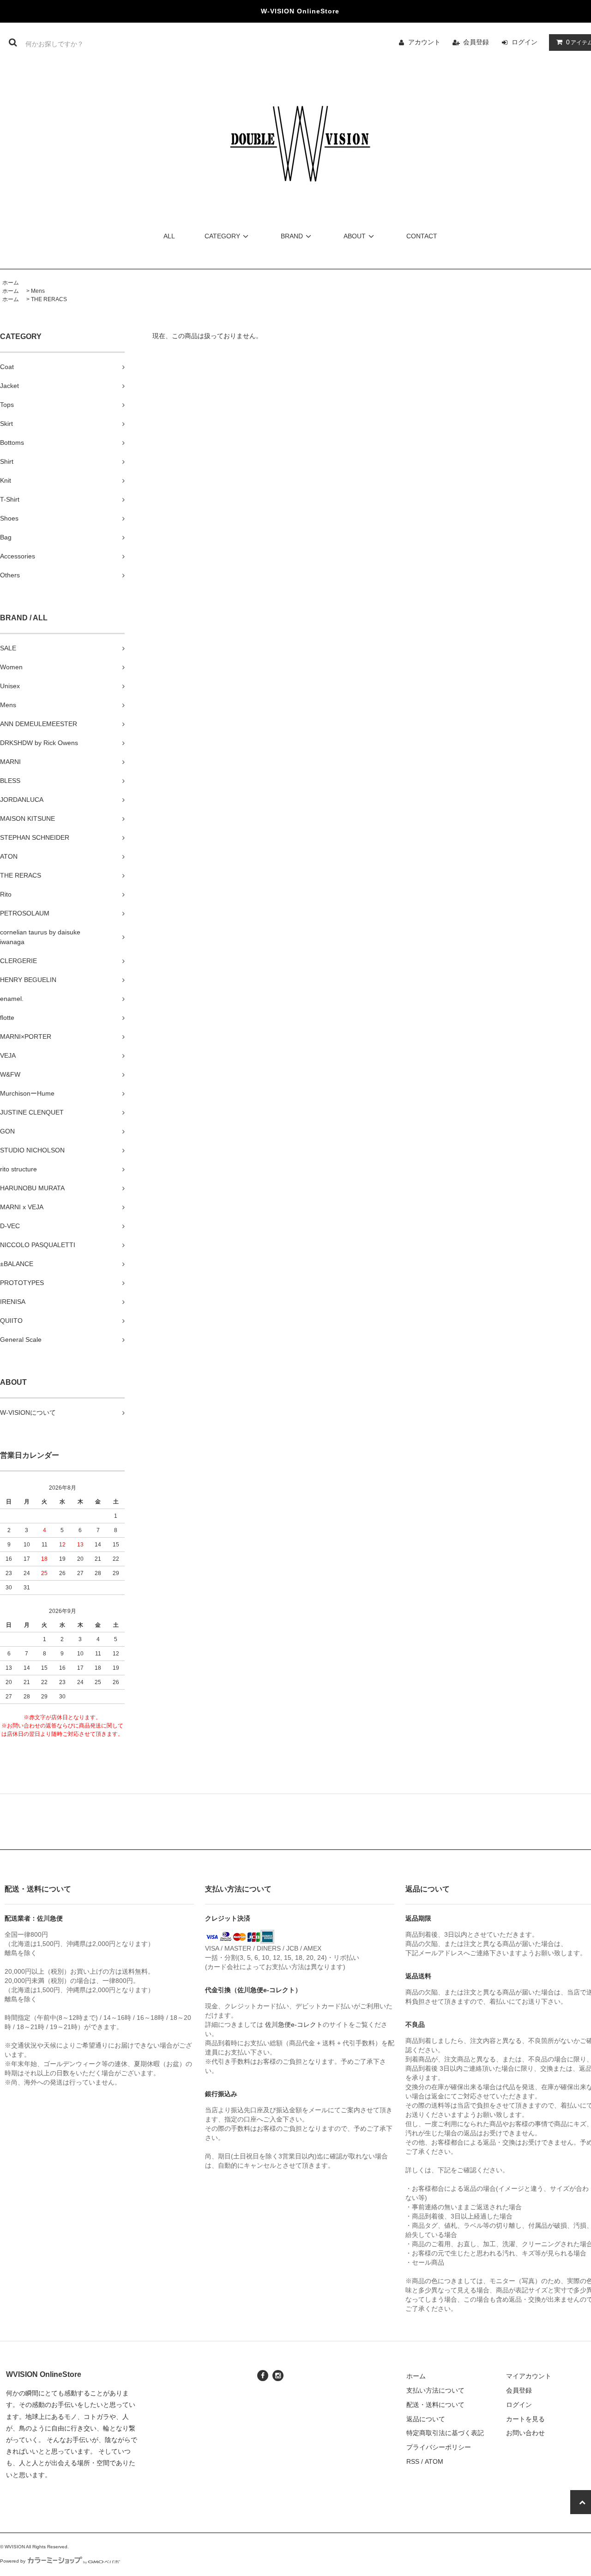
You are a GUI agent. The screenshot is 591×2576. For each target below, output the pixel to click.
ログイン (525, 42)
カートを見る (525, 2419)
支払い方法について (435, 2390)
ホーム (11, 283)
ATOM (434, 2461)
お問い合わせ (525, 2433)
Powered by (13, 2561)
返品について (426, 2419)
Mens (38, 291)
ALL (169, 236)
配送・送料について (435, 2405)
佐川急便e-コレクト (294, 2024)
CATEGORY (222, 236)
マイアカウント (529, 2376)
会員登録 (476, 42)
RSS (413, 2461)
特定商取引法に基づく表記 (445, 2433)
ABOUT (355, 236)
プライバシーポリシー (439, 2447)
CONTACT (422, 236)
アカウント (424, 42)
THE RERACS (49, 299)
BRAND (292, 236)
